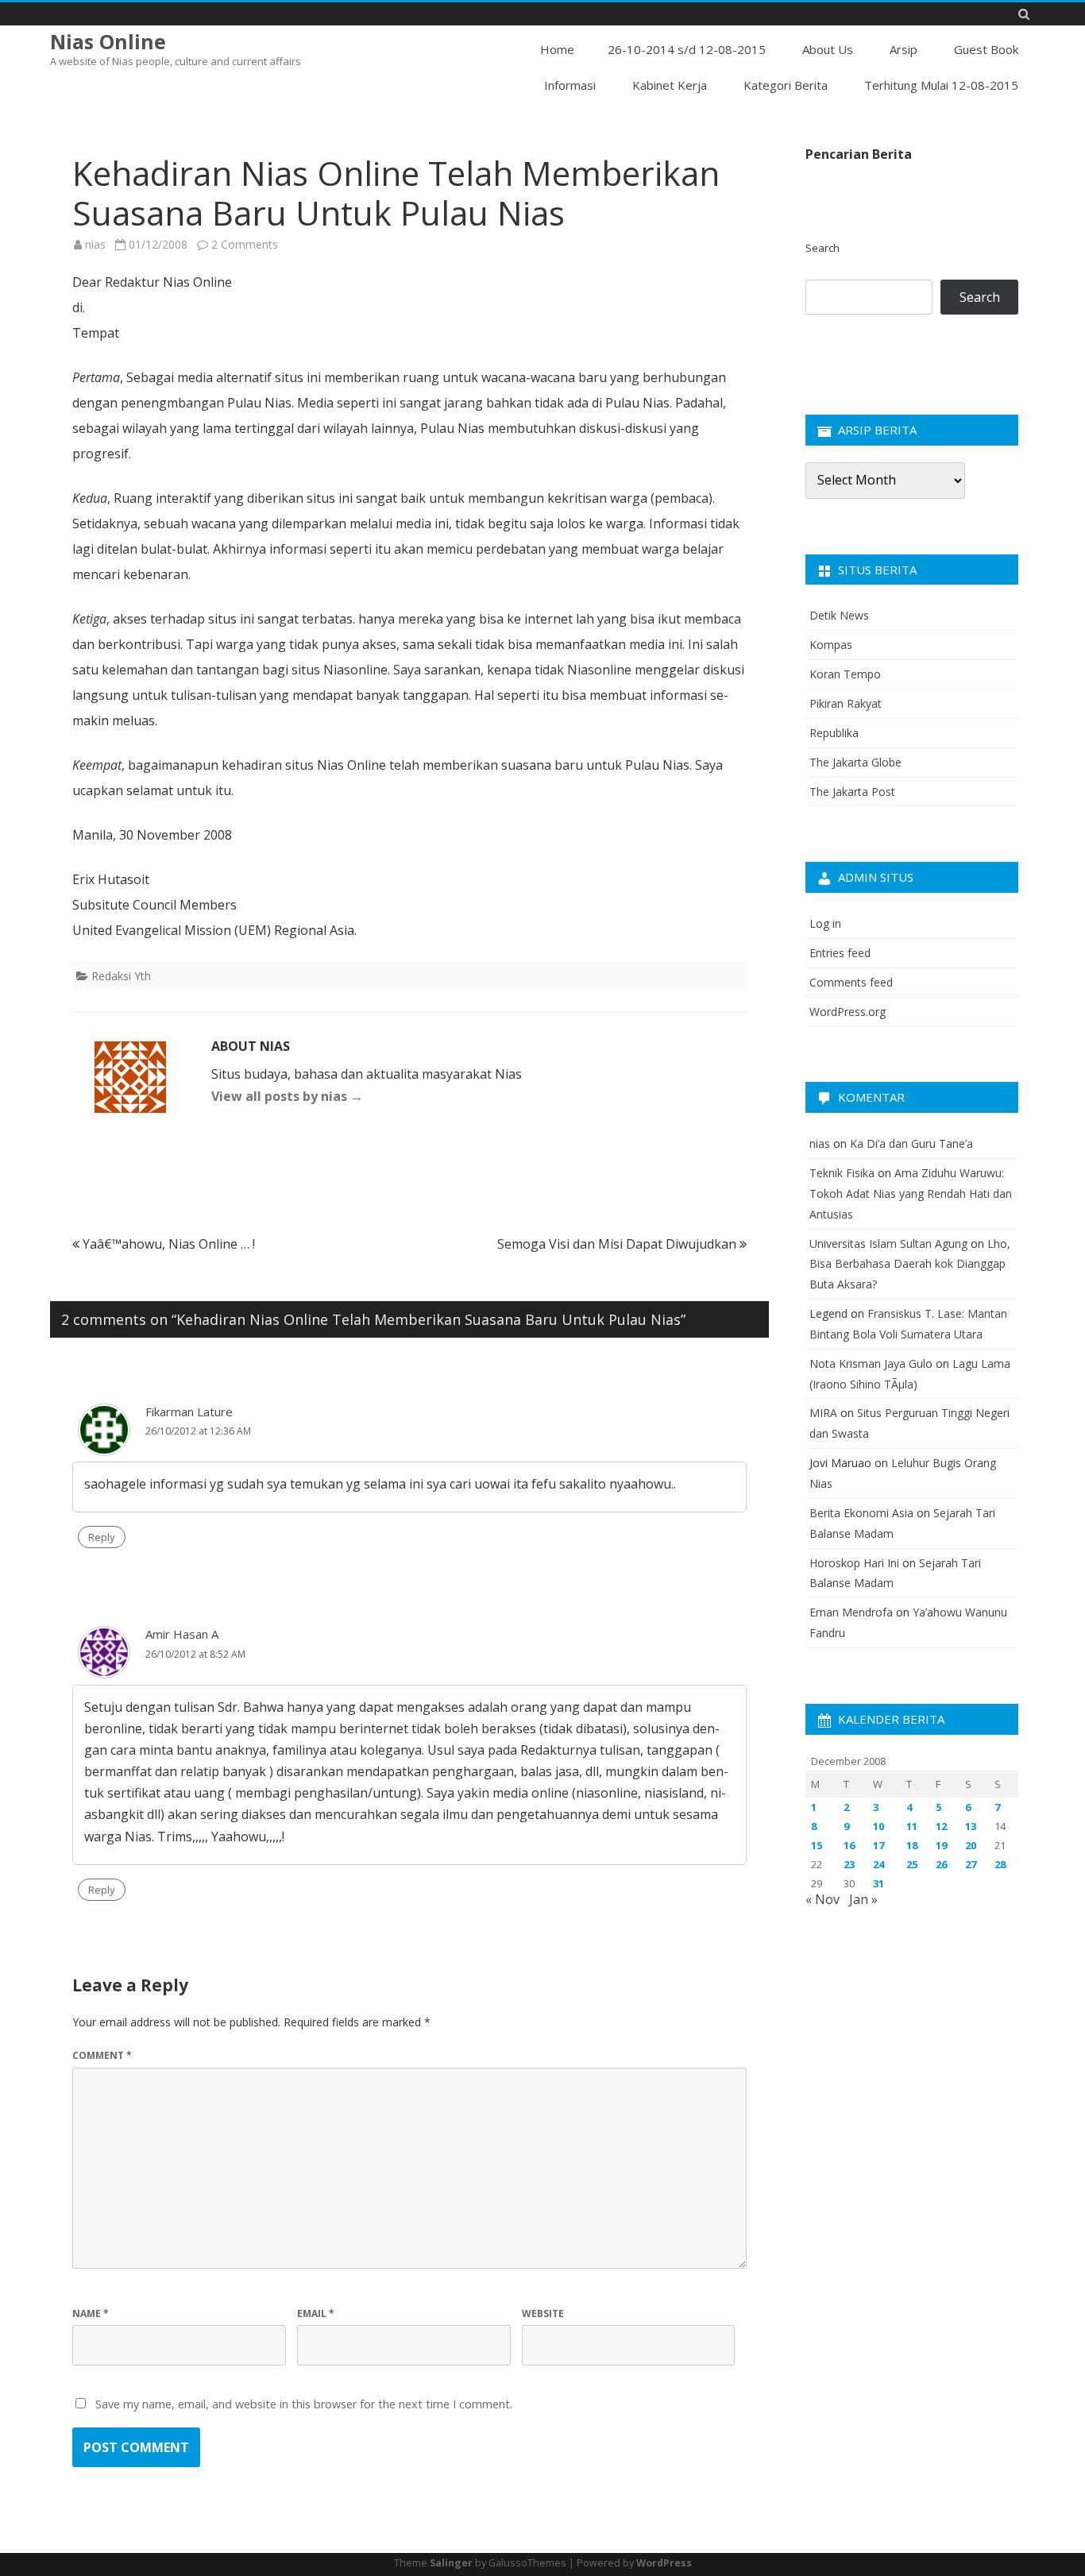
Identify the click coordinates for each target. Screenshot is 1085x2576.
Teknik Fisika (842, 1173)
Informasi (570, 85)
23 (849, 1864)
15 (817, 1845)
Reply (102, 1537)
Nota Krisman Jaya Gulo (871, 1363)
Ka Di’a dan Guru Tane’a (911, 1143)
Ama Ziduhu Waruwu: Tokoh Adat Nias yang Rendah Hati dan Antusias (911, 1193)
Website (543, 2313)
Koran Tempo (845, 674)
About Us (828, 49)
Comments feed (851, 982)
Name (91, 2313)
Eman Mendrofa (851, 1612)
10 (878, 1826)
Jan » (863, 1899)
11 (912, 1826)
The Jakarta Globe (855, 762)
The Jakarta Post (852, 792)
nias (95, 244)
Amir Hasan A (182, 1634)
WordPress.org (848, 1012)
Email (316, 2313)
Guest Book (986, 49)
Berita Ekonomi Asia (861, 1513)
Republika (834, 733)
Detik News (839, 615)
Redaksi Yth (121, 976)
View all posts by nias (287, 1096)
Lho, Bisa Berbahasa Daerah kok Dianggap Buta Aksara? (910, 1264)
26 (941, 1864)
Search (822, 248)
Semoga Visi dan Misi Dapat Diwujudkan (618, 1244)
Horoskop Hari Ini (854, 1563)
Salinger (451, 2563)
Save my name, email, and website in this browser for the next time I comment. (304, 2404)
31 (878, 1883)
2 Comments (245, 244)
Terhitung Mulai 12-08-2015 (941, 85)
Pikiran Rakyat (846, 703)
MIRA (823, 1413)
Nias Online (108, 42)
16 (849, 1845)
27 (971, 1864)
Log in (825, 923)
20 (971, 1845)
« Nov (822, 1899)
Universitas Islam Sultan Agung (888, 1244)
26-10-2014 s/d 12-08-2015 (687, 49)
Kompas (831, 645)
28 (1000, 1864)
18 (912, 1845)
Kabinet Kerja (670, 85)
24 (878, 1864)
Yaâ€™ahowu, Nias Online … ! (167, 1244)
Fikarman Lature (189, 1412)
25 (912, 1864)
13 (971, 1826)
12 (941, 1826)
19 (941, 1845)
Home (557, 49)
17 (878, 1845)
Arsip (904, 49)
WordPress (664, 2563)
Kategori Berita (786, 85)
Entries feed (840, 953)
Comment (102, 2055)
